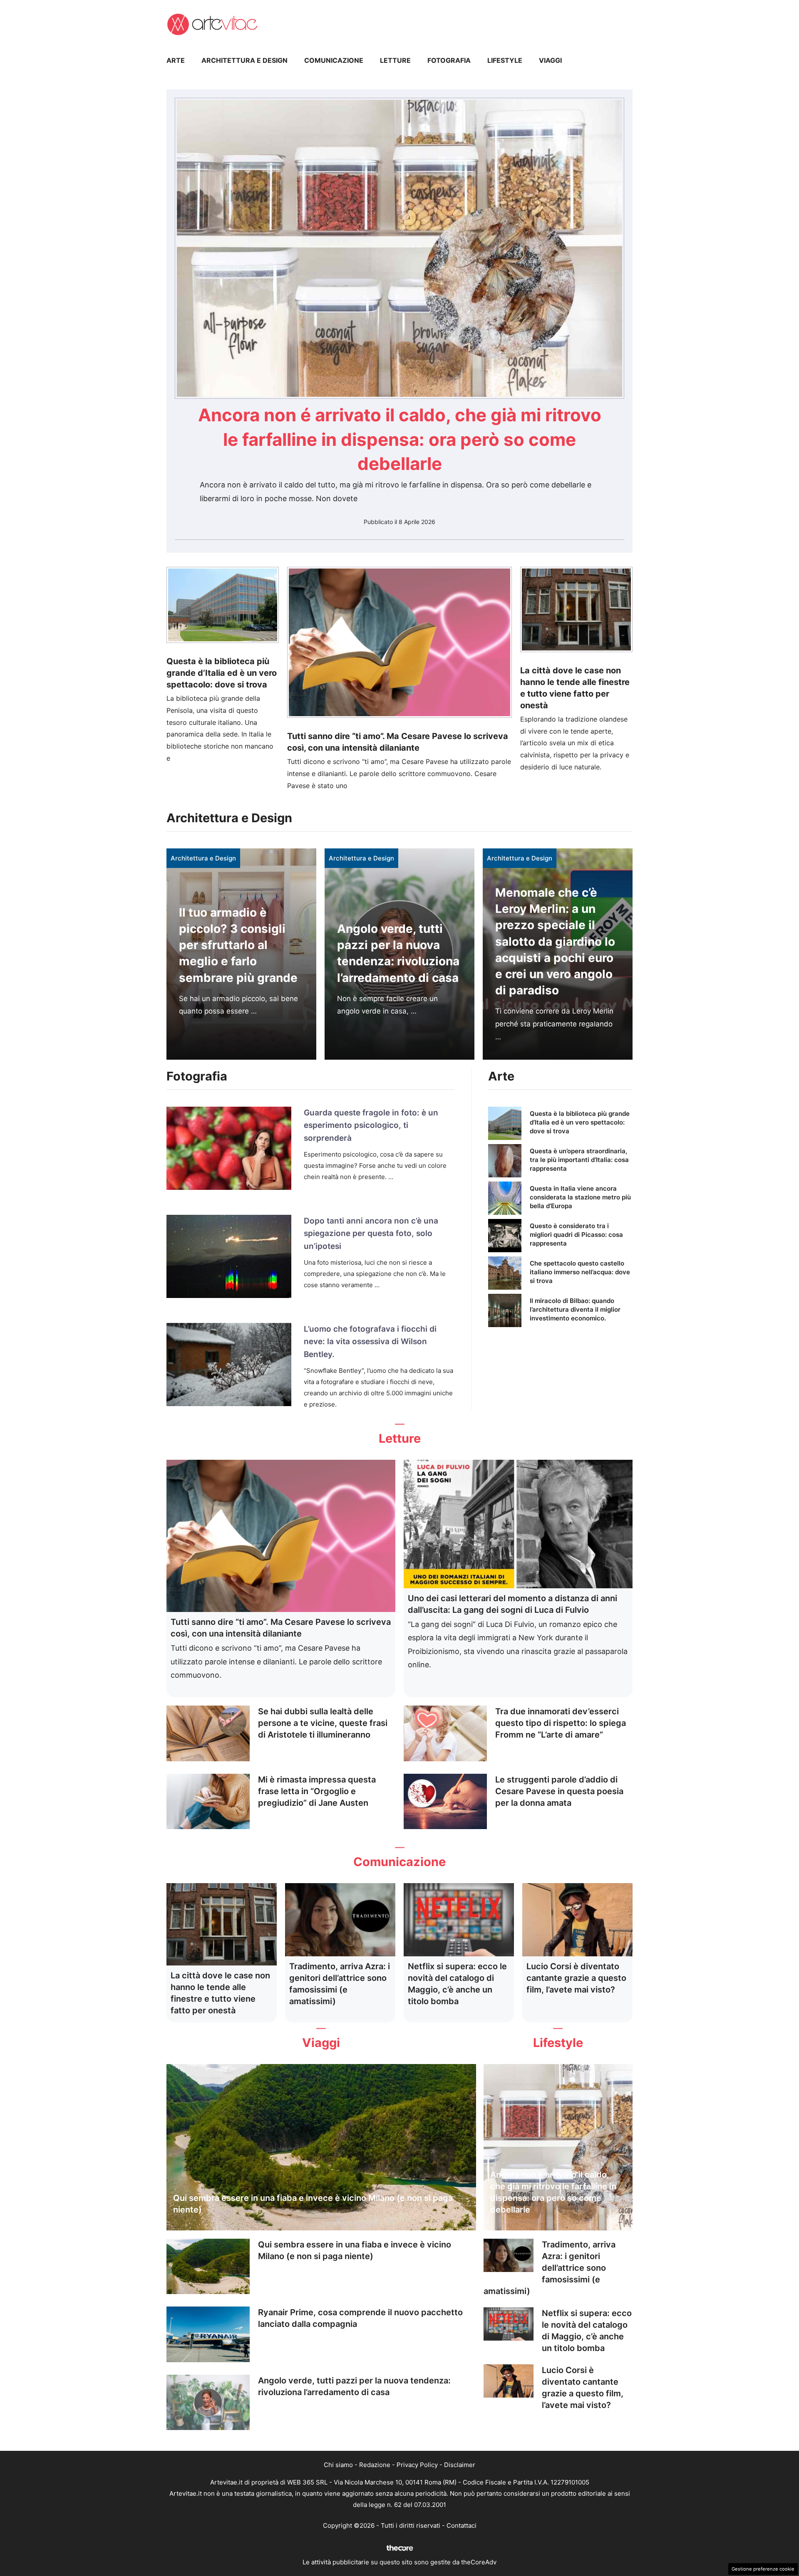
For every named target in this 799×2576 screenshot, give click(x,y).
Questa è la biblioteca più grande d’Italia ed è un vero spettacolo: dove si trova (222, 673)
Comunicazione (334, 60)
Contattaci (462, 2525)
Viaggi (550, 60)
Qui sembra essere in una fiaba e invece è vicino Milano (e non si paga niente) (313, 2204)
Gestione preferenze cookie (763, 2569)
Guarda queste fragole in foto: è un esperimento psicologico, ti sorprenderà (371, 1125)
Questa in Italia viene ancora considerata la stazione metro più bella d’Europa (580, 1197)
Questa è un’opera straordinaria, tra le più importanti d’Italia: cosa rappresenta (579, 1160)
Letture (395, 60)
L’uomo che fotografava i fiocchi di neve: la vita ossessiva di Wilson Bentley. (370, 1342)
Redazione (375, 2465)
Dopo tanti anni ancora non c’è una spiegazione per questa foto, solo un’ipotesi (371, 1234)
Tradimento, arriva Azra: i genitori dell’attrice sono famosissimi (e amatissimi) (550, 2268)
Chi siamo (338, 2465)
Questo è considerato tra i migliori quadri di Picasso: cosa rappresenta (576, 1235)
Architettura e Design (244, 60)
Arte (176, 60)
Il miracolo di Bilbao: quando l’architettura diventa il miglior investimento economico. (575, 1309)
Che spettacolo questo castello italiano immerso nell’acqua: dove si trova (580, 1272)
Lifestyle (505, 60)
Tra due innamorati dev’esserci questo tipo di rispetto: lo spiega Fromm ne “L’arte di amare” (561, 1723)
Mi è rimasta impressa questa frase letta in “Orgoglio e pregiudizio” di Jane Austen (317, 1791)
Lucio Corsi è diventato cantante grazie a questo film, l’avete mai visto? (576, 1978)
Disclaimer (460, 2465)
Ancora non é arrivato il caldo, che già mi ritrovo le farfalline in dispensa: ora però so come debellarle (400, 439)
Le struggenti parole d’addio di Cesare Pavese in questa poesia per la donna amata (559, 1791)
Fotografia (449, 60)
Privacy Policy (417, 2465)
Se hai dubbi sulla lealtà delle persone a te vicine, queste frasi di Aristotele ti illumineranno (323, 1723)
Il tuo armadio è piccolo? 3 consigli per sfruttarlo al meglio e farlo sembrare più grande (238, 945)
